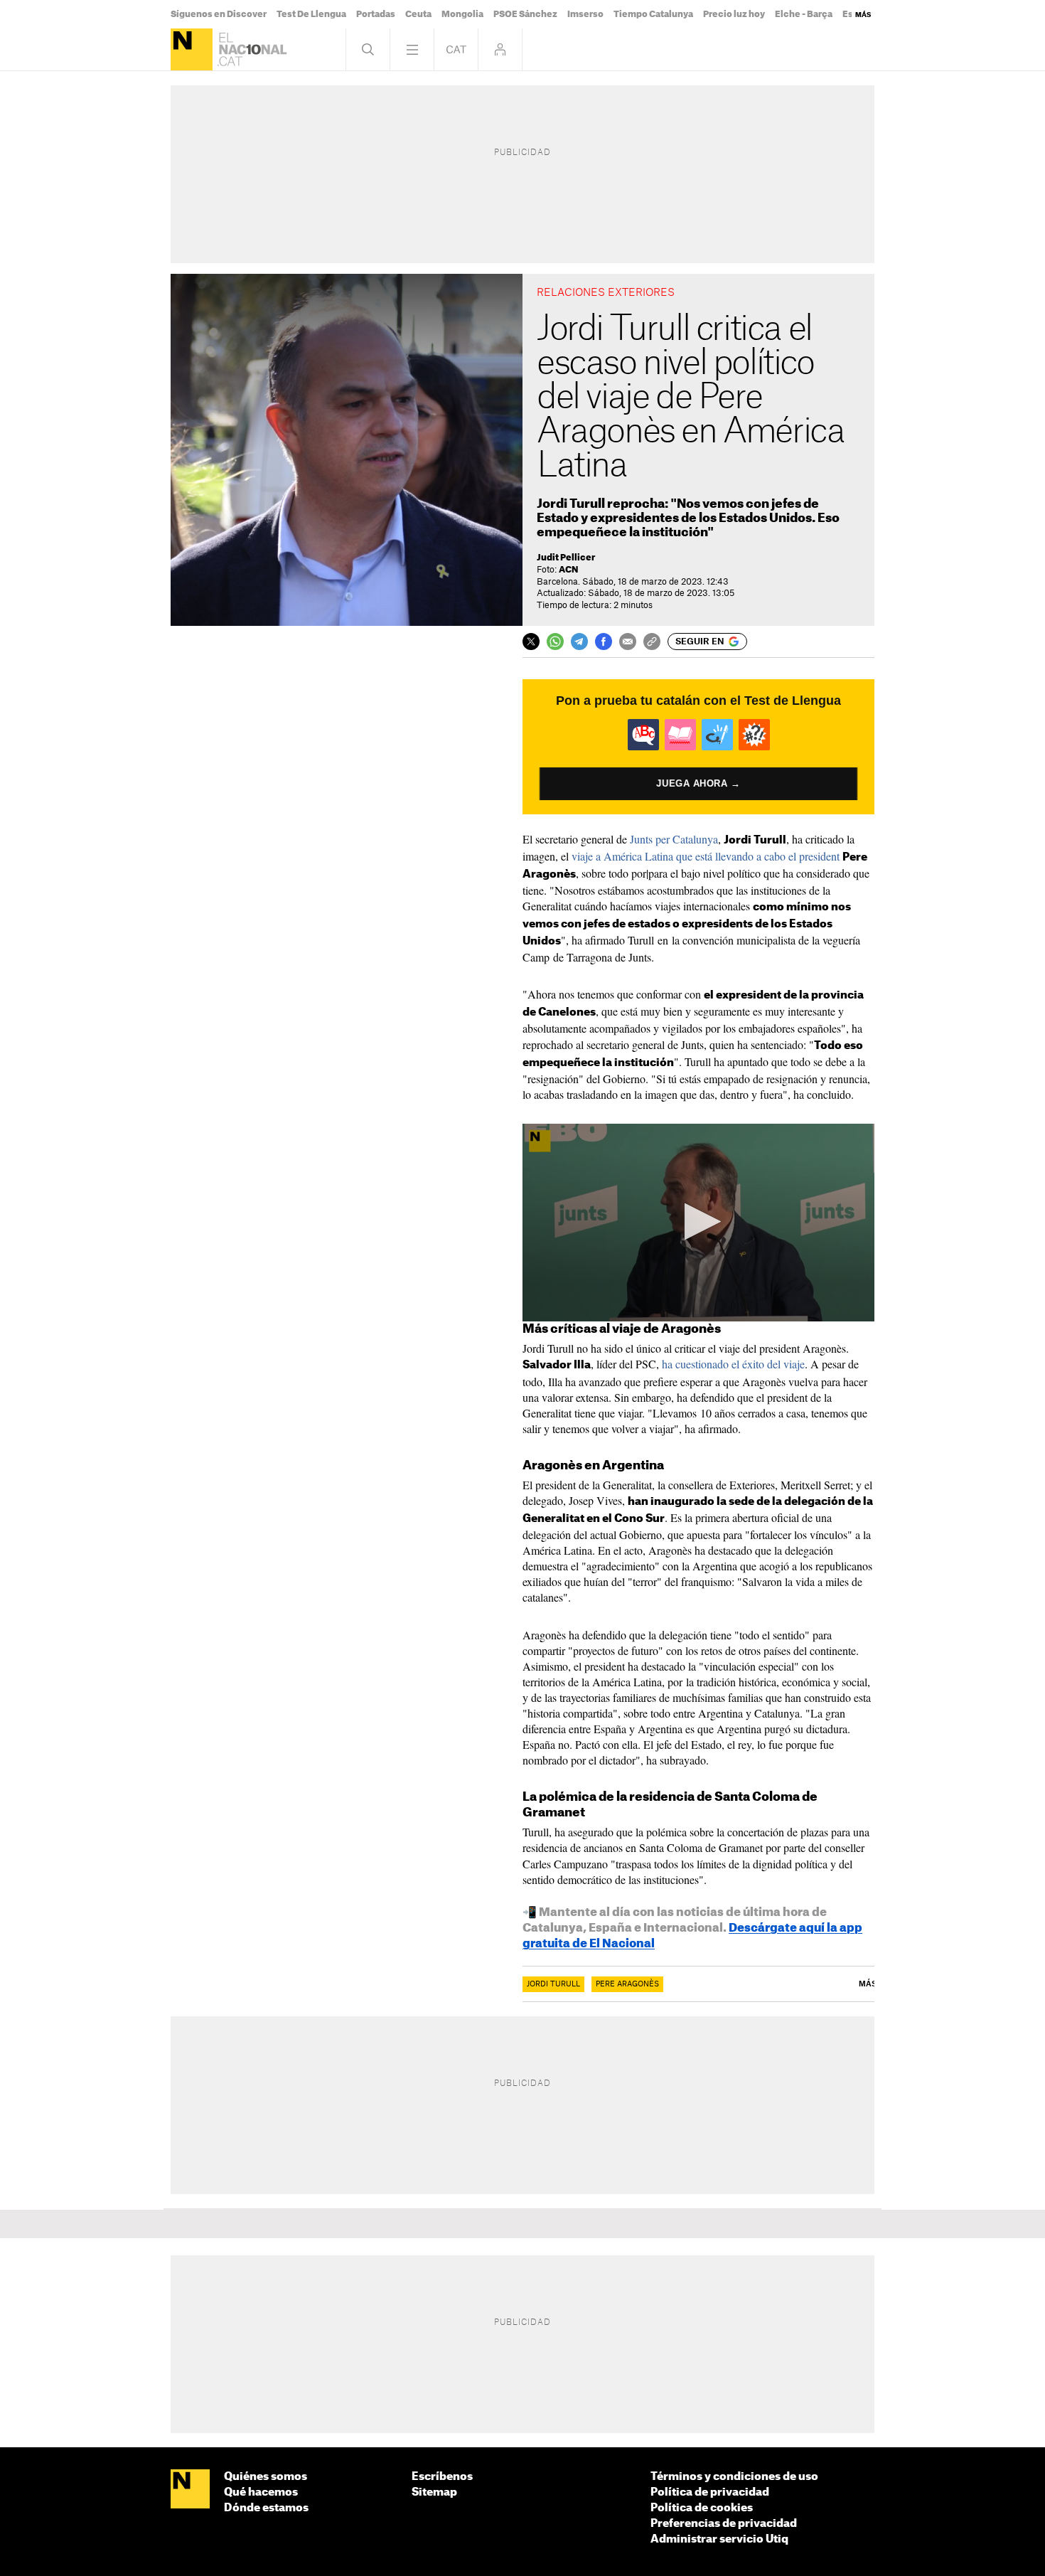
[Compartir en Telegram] (579, 642)
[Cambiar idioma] (456, 49)
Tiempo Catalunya (653, 14)
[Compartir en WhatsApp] (555, 642)
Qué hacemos (261, 2492)
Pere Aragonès (627, 1984)
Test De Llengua (311, 14)
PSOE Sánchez (525, 14)
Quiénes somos (266, 2477)
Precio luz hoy (734, 14)
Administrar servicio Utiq (719, 2539)
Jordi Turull (553, 1984)
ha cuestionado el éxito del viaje (733, 1364)
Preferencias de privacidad (724, 2524)
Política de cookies (702, 2508)
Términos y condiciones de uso (734, 2477)
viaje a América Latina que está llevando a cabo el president (706, 856)
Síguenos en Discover (219, 14)
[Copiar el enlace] (652, 642)
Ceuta (418, 14)
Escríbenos (442, 2477)
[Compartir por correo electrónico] (628, 642)
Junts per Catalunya (674, 839)
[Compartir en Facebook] (604, 642)
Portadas (376, 14)
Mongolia (462, 14)
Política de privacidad (710, 2492)
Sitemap (434, 2492)
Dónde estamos (266, 2508)
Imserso (585, 14)
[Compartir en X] (531, 642)
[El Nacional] (192, 49)
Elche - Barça (804, 14)
